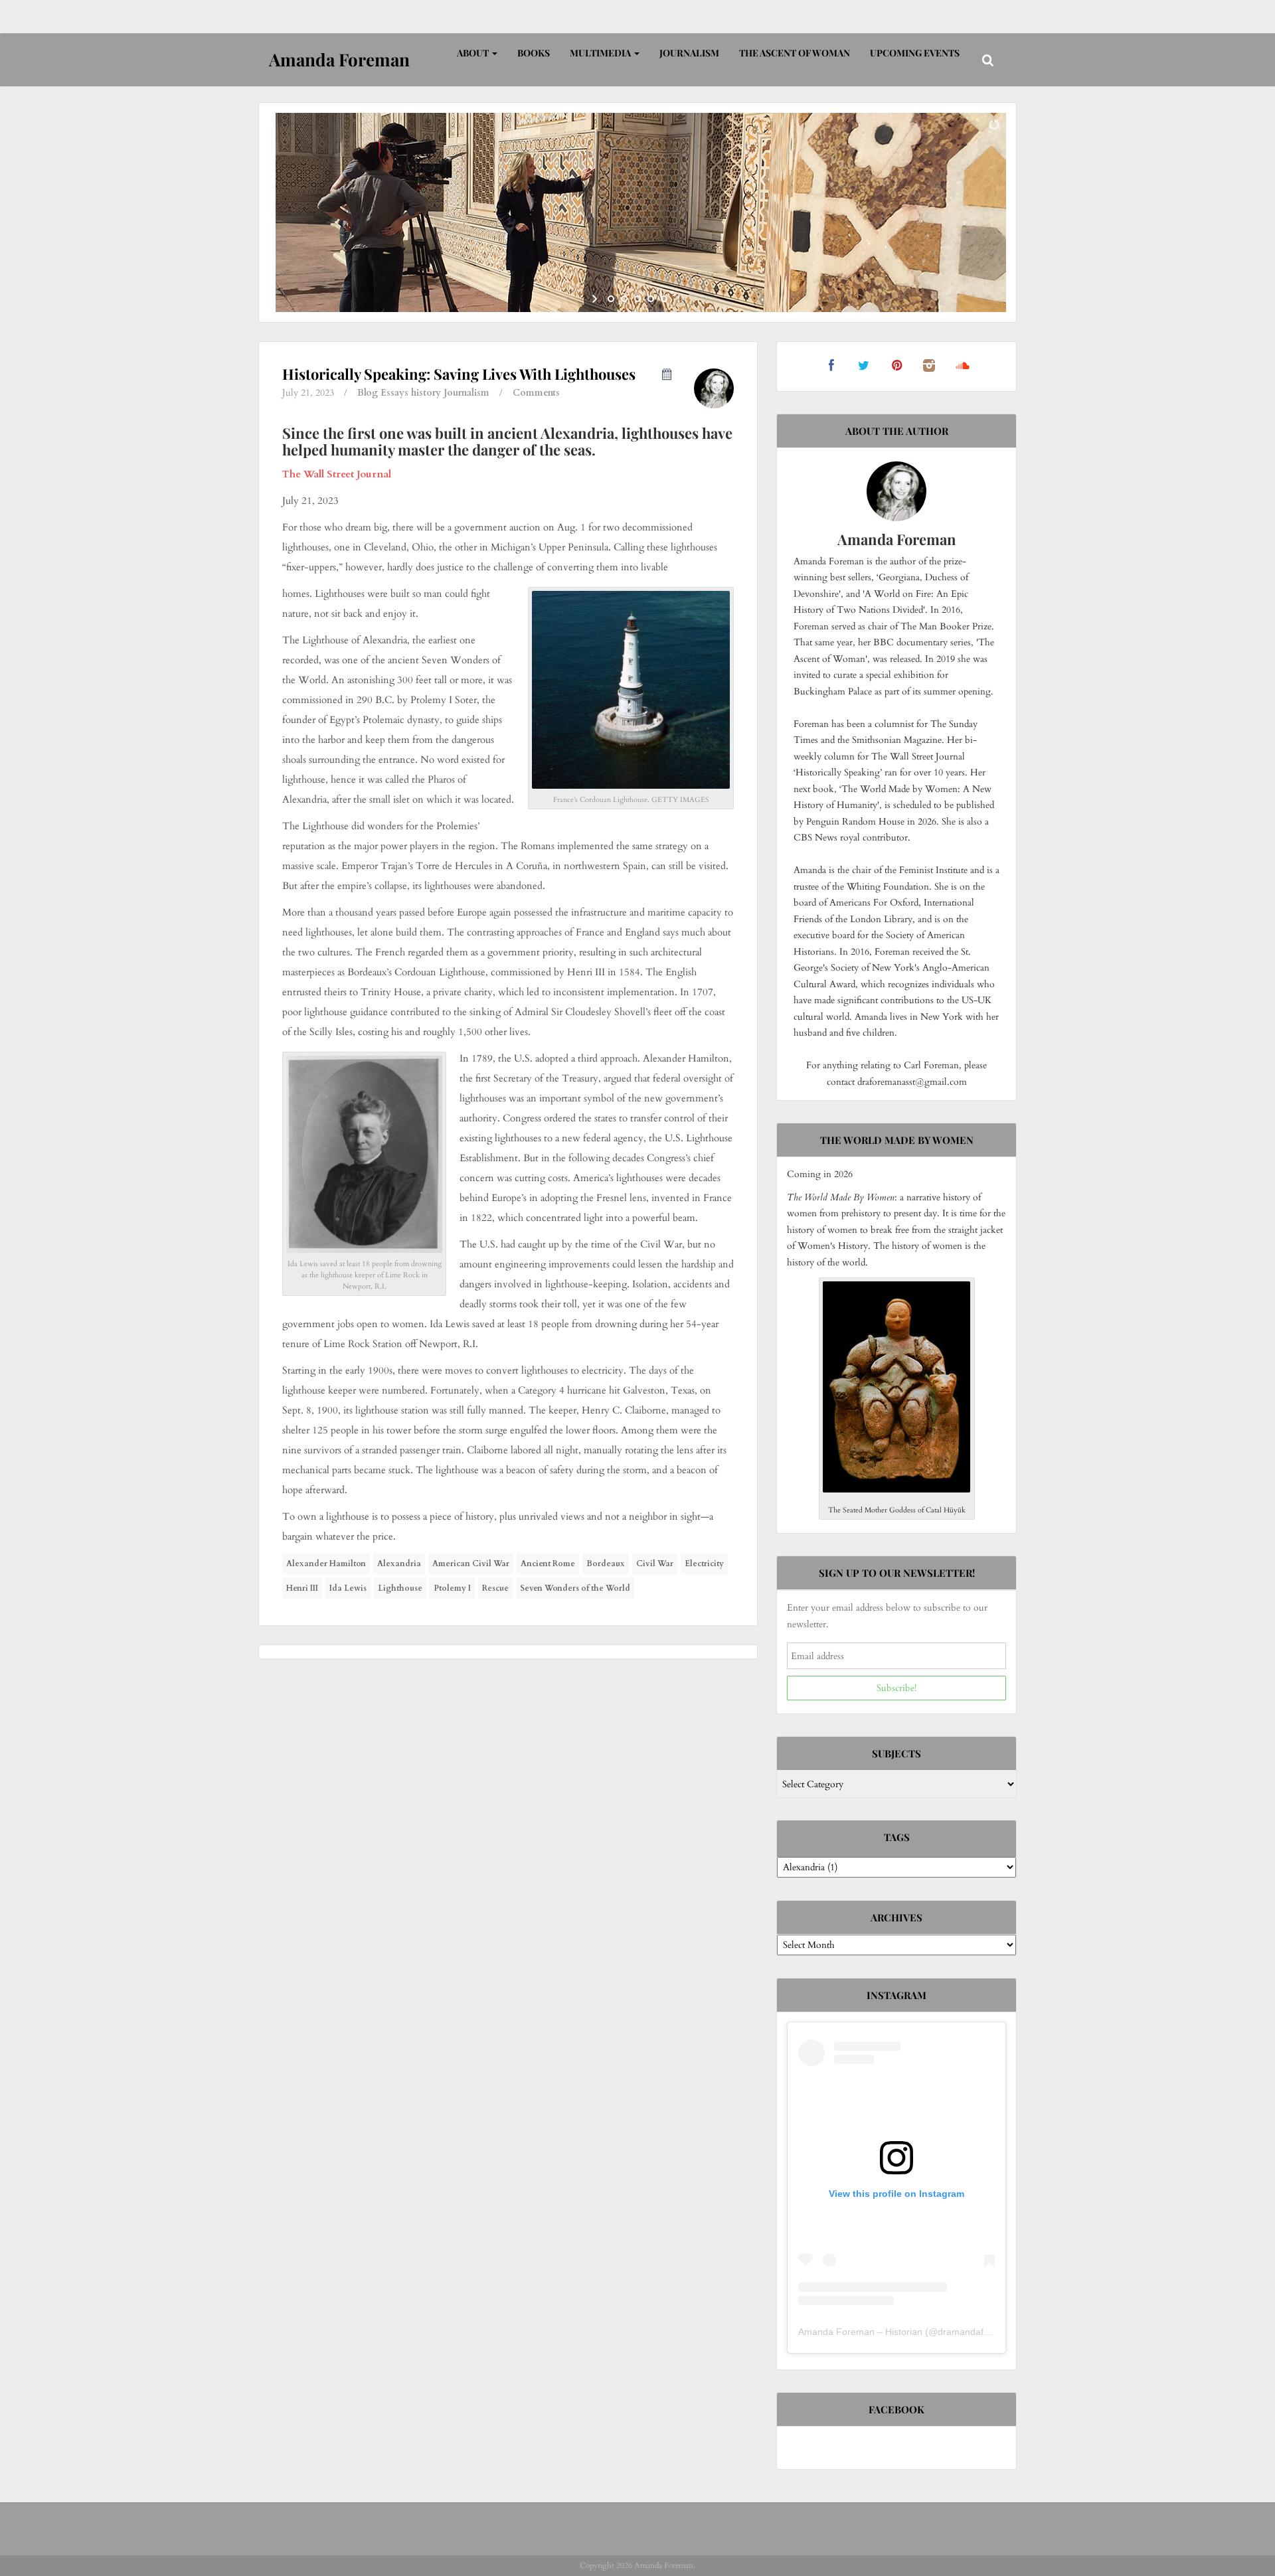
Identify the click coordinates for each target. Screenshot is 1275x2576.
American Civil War (471, 1564)
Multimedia (601, 53)
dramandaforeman (977, 2332)
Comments (536, 393)
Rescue (495, 1588)
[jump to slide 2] (624, 299)
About (474, 53)
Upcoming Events (915, 53)
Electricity (704, 1564)
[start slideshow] (596, 299)
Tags (897, 1837)
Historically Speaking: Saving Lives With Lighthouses (459, 374)
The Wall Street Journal (337, 474)
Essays (394, 393)
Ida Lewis (348, 1588)
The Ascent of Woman (795, 53)
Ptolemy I (452, 1588)
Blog (368, 393)
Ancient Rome (548, 1564)
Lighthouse (400, 1588)
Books (534, 53)
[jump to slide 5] (664, 299)
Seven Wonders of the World (575, 1588)
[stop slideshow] (679, 299)
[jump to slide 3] (637, 299)
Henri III (302, 1588)
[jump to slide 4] (651, 299)
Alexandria (399, 1564)
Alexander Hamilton (326, 1564)
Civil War (655, 1564)
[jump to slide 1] (611, 299)
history (426, 393)
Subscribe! (896, 1688)
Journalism (689, 53)
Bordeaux (606, 1564)
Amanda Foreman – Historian (860, 2332)
